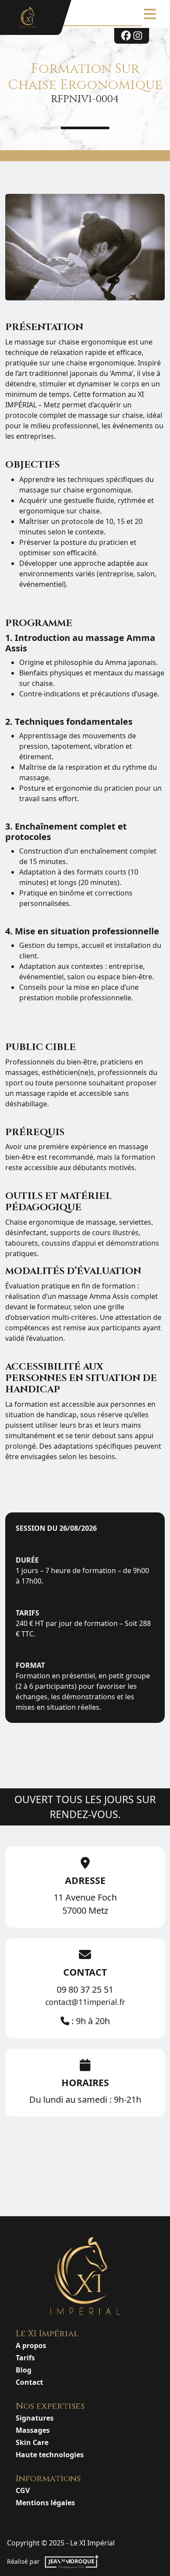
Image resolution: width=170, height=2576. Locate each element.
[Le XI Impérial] (85, 2276)
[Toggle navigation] (150, 14)
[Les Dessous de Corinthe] (29, 17)
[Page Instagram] (138, 36)
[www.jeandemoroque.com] (72, 2562)
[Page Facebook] (126, 36)
